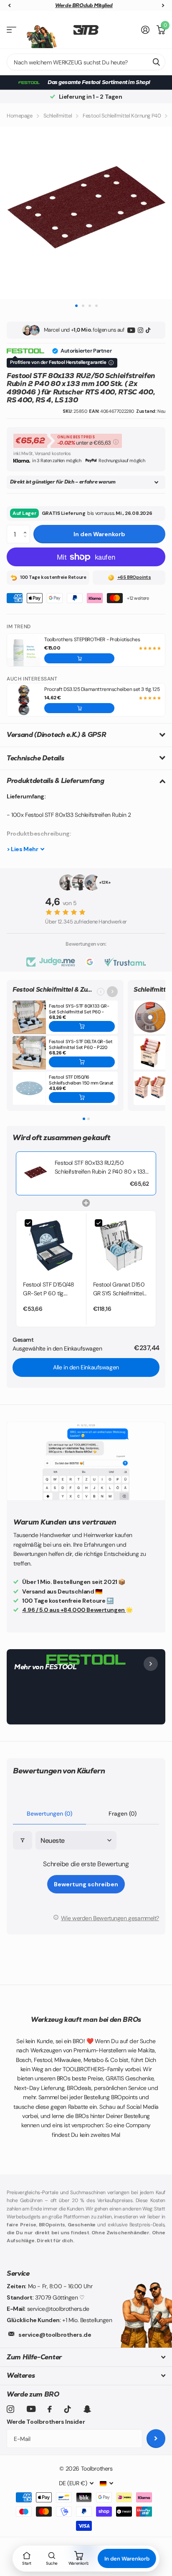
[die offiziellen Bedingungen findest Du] (111, 363)
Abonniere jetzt (156, 2439)
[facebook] (50, 2409)
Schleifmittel (58, 116)
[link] (35, 1173)
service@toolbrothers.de (55, 2335)
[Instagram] (140, 330)
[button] (27, 527)
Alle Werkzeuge (11, 30)
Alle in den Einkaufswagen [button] (86, 1367)
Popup (116, 441)
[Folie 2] (89, 1119)
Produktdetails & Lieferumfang (56, 781)
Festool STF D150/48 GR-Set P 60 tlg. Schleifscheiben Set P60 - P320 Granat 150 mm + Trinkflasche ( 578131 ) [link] (50, 1289)
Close (86, 2357)
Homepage (20, 116)
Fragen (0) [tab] (123, 1814)
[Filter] (23, 1841)
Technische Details (35, 758)
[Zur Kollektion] (112, 992)
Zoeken (156, 62)
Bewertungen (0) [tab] (49, 1814)
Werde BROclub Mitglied (84, 5)
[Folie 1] (84, 1119)
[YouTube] (131, 330)
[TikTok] (148, 330)
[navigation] (9, 6)
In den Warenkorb (99, 534)
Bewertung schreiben (86, 1884)
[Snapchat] (87, 2409)
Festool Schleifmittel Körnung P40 (122, 116)
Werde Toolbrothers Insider (46, 2422)
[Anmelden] (145, 30)
